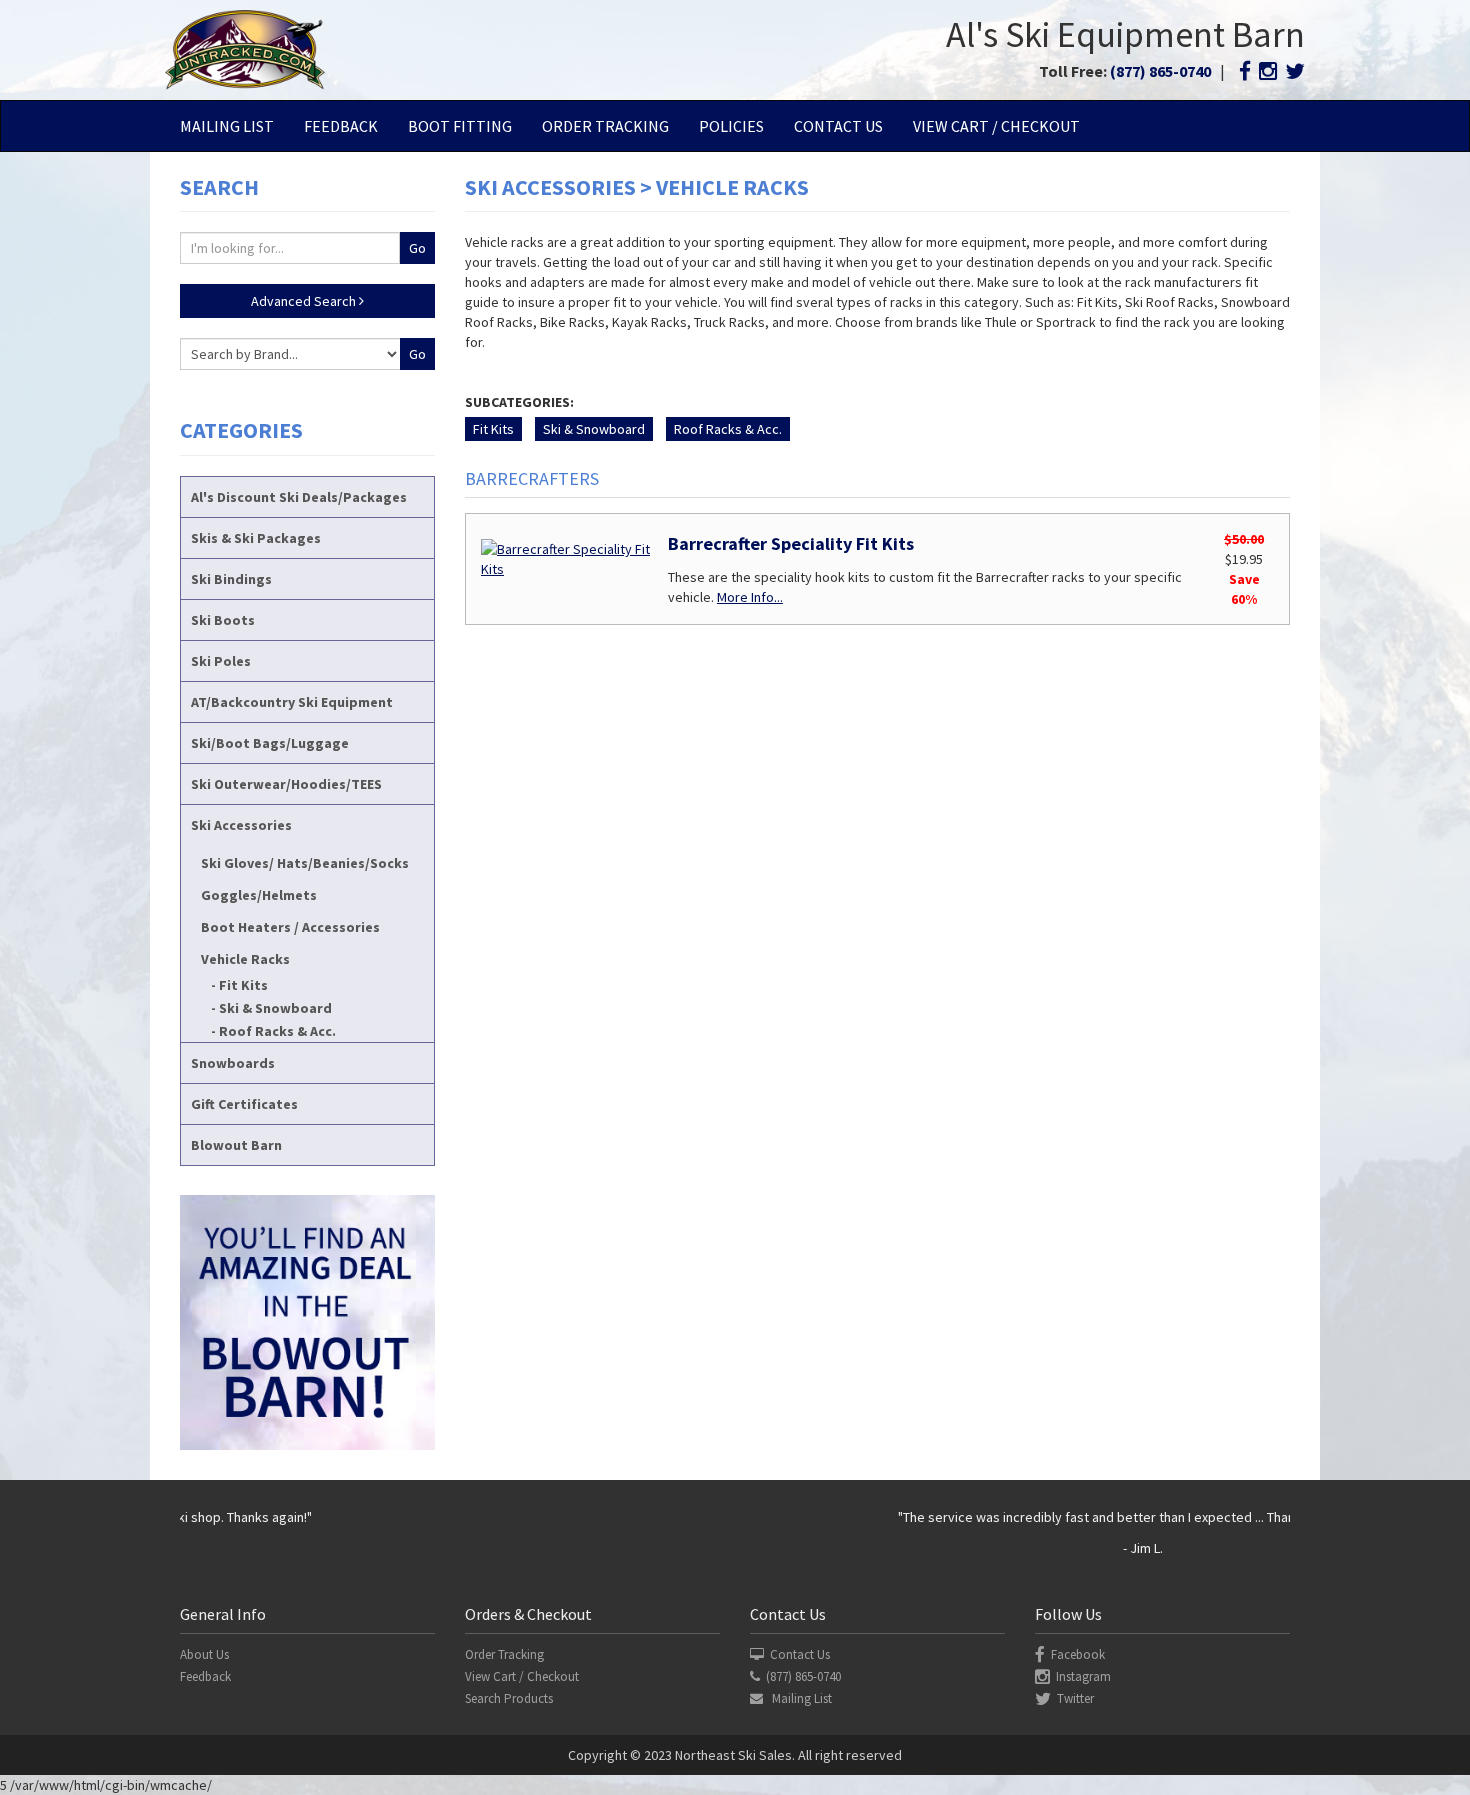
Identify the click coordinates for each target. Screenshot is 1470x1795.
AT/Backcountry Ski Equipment (292, 702)
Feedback (341, 126)
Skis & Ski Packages (256, 538)
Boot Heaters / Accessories (290, 927)
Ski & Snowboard (275, 1008)
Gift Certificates (244, 1104)
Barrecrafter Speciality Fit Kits (791, 543)
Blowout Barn (236, 1145)
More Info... (750, 597)
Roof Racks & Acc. (277, 1031)
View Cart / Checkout (996, 126)
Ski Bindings (231, 579)
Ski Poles (221, 661)
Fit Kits (243, 985)
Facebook (1078, 1654)
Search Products (509, 1698)
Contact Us (838, 126)
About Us (204, 1654)
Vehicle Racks (245, 959)
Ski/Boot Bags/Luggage (270, 743)
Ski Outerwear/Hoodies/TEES (286, 784)
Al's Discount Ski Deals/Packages (299, 497)
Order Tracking (605, 126)
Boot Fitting (460, 126)
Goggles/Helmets (259, 895)
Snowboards (233, 1063)
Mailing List (227, 126)
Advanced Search (305, 301)
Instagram (1083, 1676)
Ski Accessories (241, 825)
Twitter (1075, 1698)
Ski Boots (223, 620)
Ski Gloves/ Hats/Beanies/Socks (305, 863)
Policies (731, 126)
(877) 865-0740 (1160, 71)
